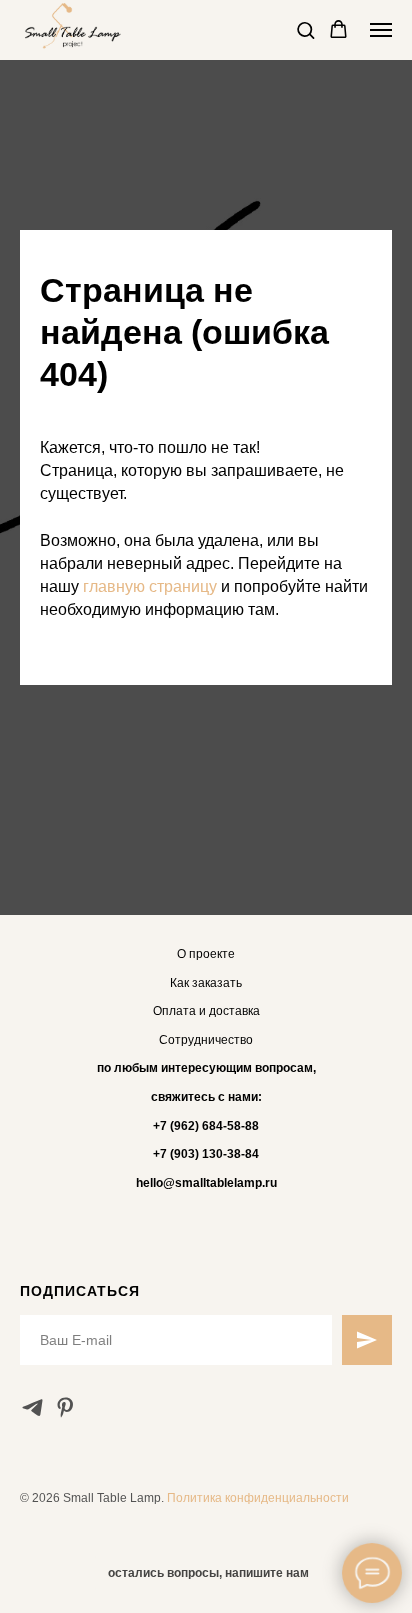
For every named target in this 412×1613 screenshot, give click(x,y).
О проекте (206, 954)
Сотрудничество (206, 1040)
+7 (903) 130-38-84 (206, 1154)
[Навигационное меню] (381, 30)
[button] (305, 29)
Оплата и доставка (206, 1011)
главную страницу (150, 586)
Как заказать (206, 983)
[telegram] (32, 1407)
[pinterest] (65, 1407)
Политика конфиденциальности (258, 1498)
